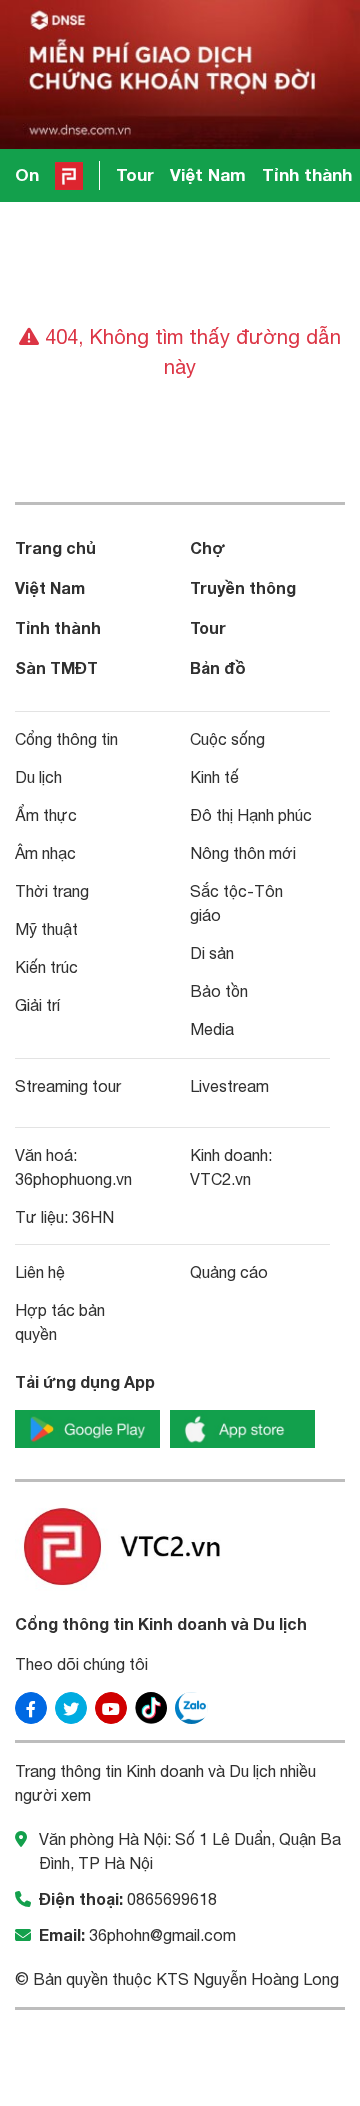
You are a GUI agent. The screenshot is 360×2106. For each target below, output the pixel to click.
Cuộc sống (227, 739)
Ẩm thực (46, 815)
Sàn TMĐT (56, 667)
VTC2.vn (220, 1179)
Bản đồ (218, 667)
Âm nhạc (45, 853)
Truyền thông (243, 587)
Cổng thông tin (66, 739)
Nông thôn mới (243, 853)
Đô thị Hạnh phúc (251, 815)
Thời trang (52, 891)
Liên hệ (40, 1272)
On (27, 174)
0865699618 (172, 1899)
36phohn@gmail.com (162, 1935)
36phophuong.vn (73, 1179)
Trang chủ (55, 547)
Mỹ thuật (46, 929)
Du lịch (38, 777)
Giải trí (37, 1005)
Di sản (212, 953)
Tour (135, 174)
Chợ (208, 547)
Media (212, 1029)
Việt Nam (208, 174)
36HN (93, 1217)
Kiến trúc (46, 967)
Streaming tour (68, 1086)
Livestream (229, 1086)
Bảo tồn (219, 991)
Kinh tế (214, 777)
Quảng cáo (229, 1272)
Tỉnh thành (307, 174)
